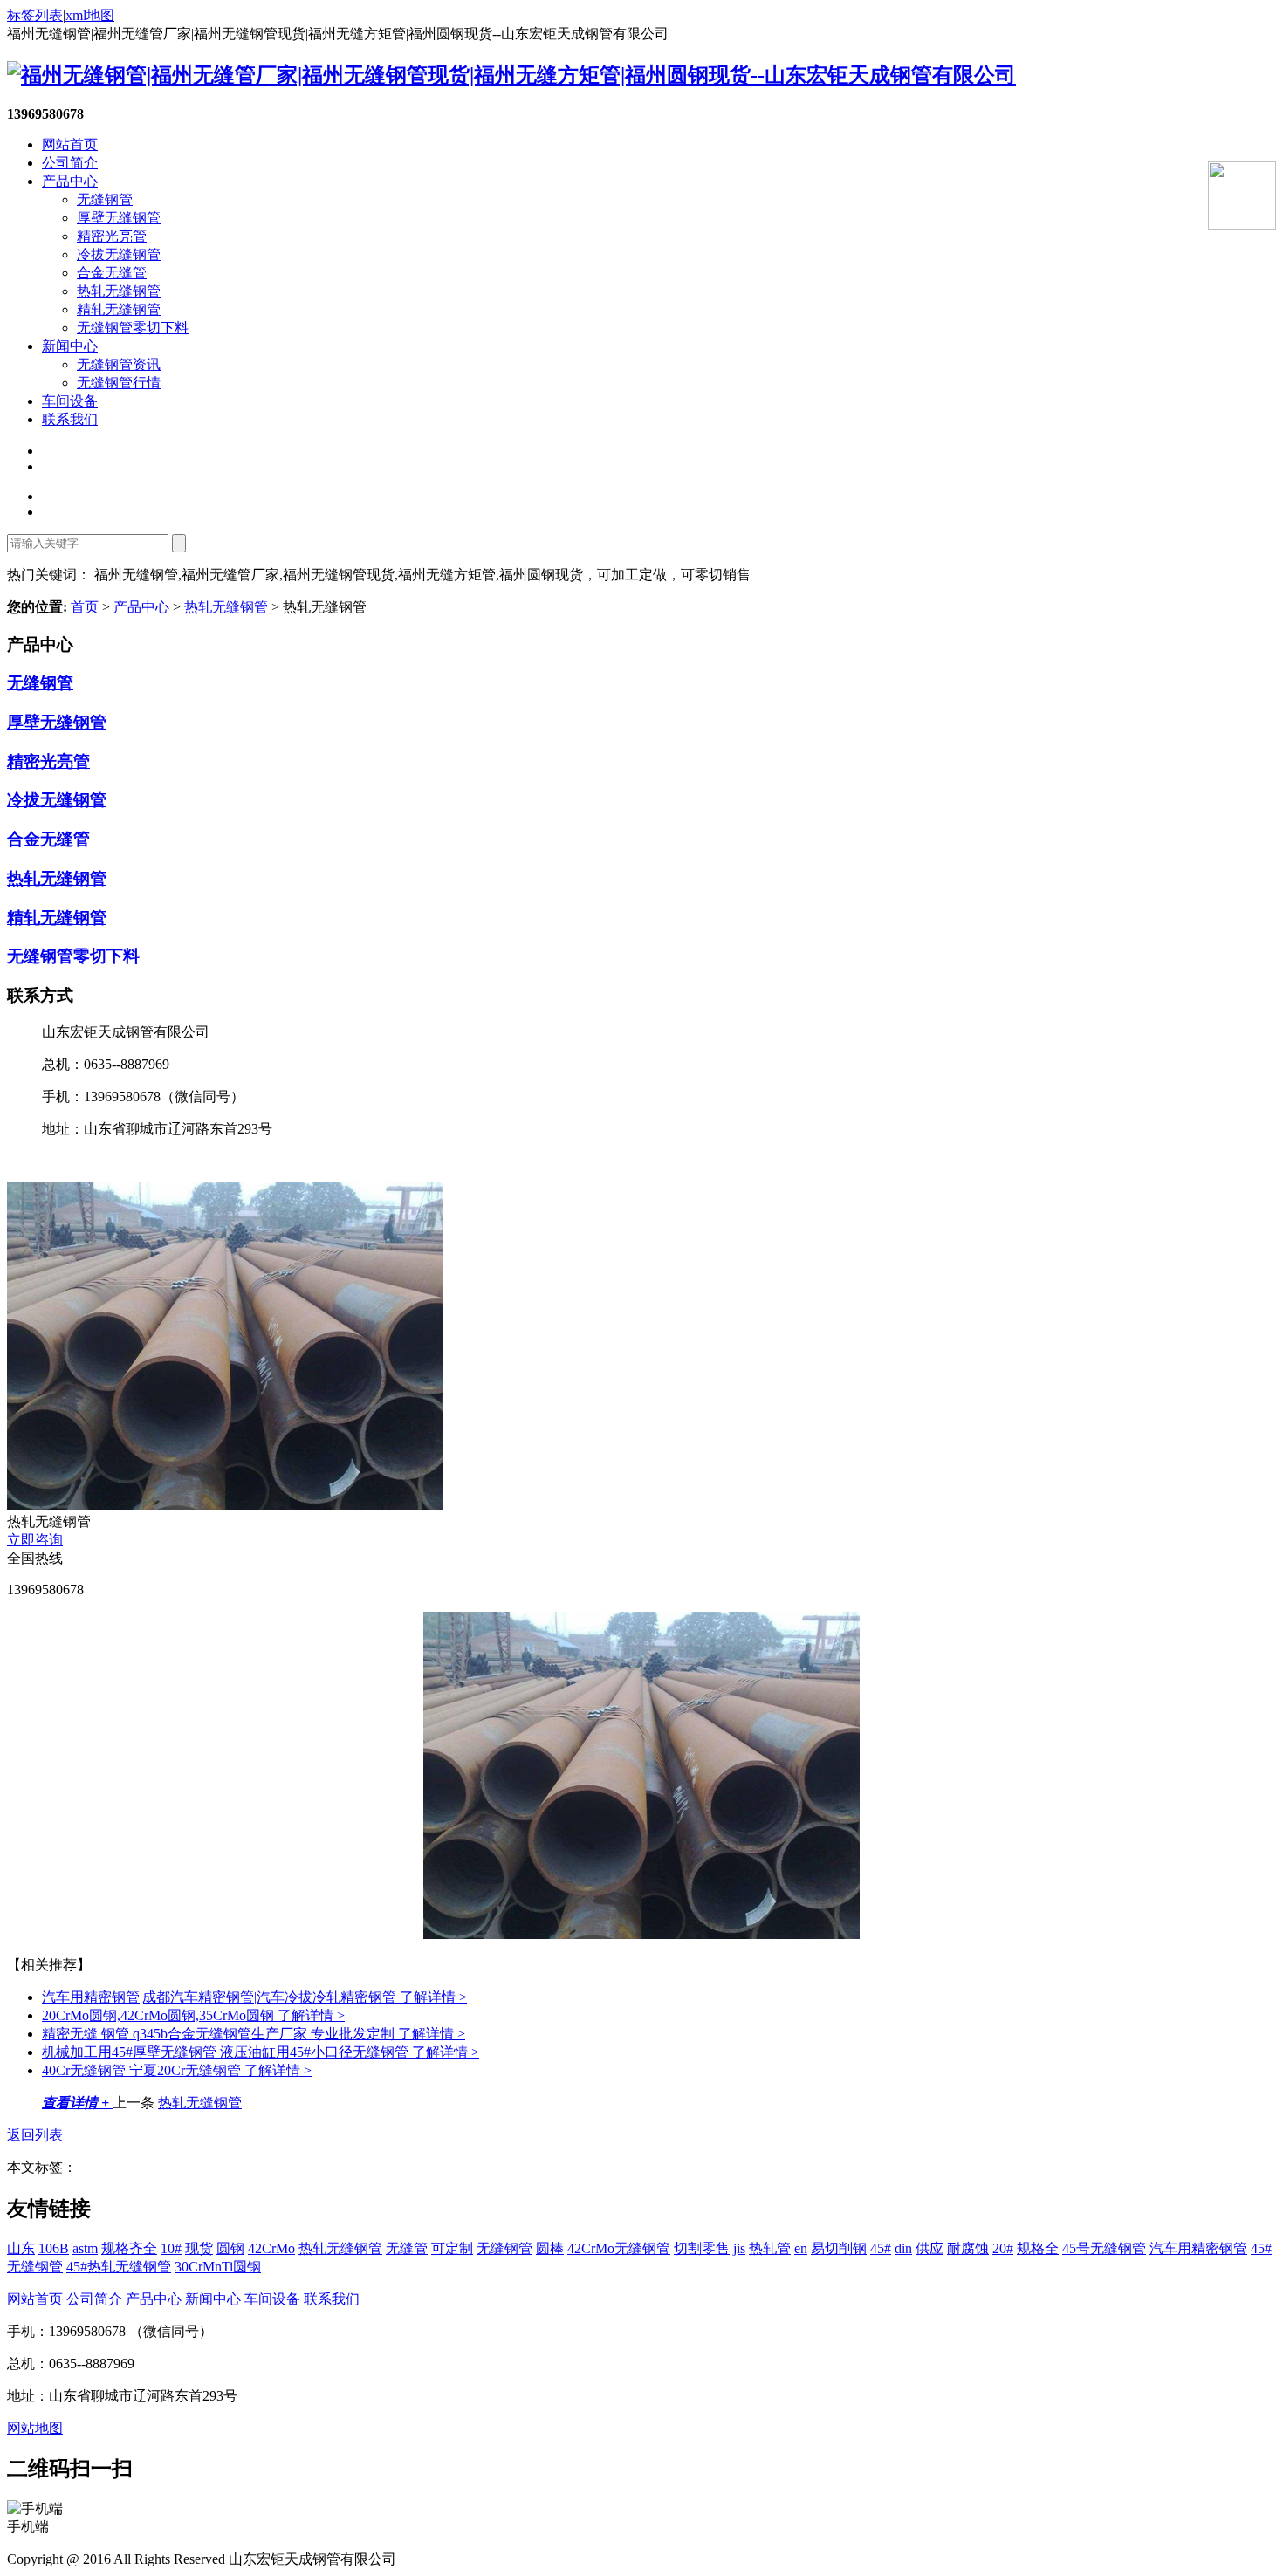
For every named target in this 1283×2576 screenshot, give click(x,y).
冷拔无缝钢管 (119, 254)
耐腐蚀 (968, 2248)
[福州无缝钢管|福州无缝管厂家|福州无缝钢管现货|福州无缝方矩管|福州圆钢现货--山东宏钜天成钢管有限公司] (511, 75)
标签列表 (35, 15)
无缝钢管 (105, 199)
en (801, 2248)
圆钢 (230, 2248)
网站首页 (70, 144)
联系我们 (70, 419)
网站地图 (35, 2428)
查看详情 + (77, 2103)
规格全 (1038, 2248)
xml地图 (90, 15)
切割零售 (702, 2248)
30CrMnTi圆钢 (218, 2267)
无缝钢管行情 (119, 383)
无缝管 (407, 2248)
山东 (21, 2248)
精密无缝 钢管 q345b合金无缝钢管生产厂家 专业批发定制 (254, 2034)
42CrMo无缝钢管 (619, 2248)
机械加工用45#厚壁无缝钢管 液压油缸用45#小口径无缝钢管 (261, 2052)
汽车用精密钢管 (1198, 2248)
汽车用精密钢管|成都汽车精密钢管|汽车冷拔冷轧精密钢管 (254, 1997)
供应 (930, 2248)
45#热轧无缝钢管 (119, 2267)
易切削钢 (839, 2248)
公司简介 (70, 163)
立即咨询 (35, 1540)
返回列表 (35, 2135)
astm (85, 2248)
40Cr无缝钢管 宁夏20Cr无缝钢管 (177, 2070)
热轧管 (770, 2248)
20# (1003, 2248)
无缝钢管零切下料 (133, 328)
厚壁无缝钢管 (119, 218)
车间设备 (70, 401)
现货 (199, 2248)
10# (171, 2248)
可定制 (452, 2248)
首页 (86, 607)
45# (881, 2248)
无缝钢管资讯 (119, 364)
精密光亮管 (112, 236)
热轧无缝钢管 (119, 291)
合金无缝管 (112, 273)
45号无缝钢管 (1104, 2248)
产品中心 (70, 181)
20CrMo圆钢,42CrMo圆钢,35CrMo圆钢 (193, 2015)
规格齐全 (129, 2248)
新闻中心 (70, 346)
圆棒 (550, 2248)
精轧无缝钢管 (119, 309)
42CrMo (271, 2248)
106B (54, 2248)
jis (739, 2248)
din (903, 2248)
